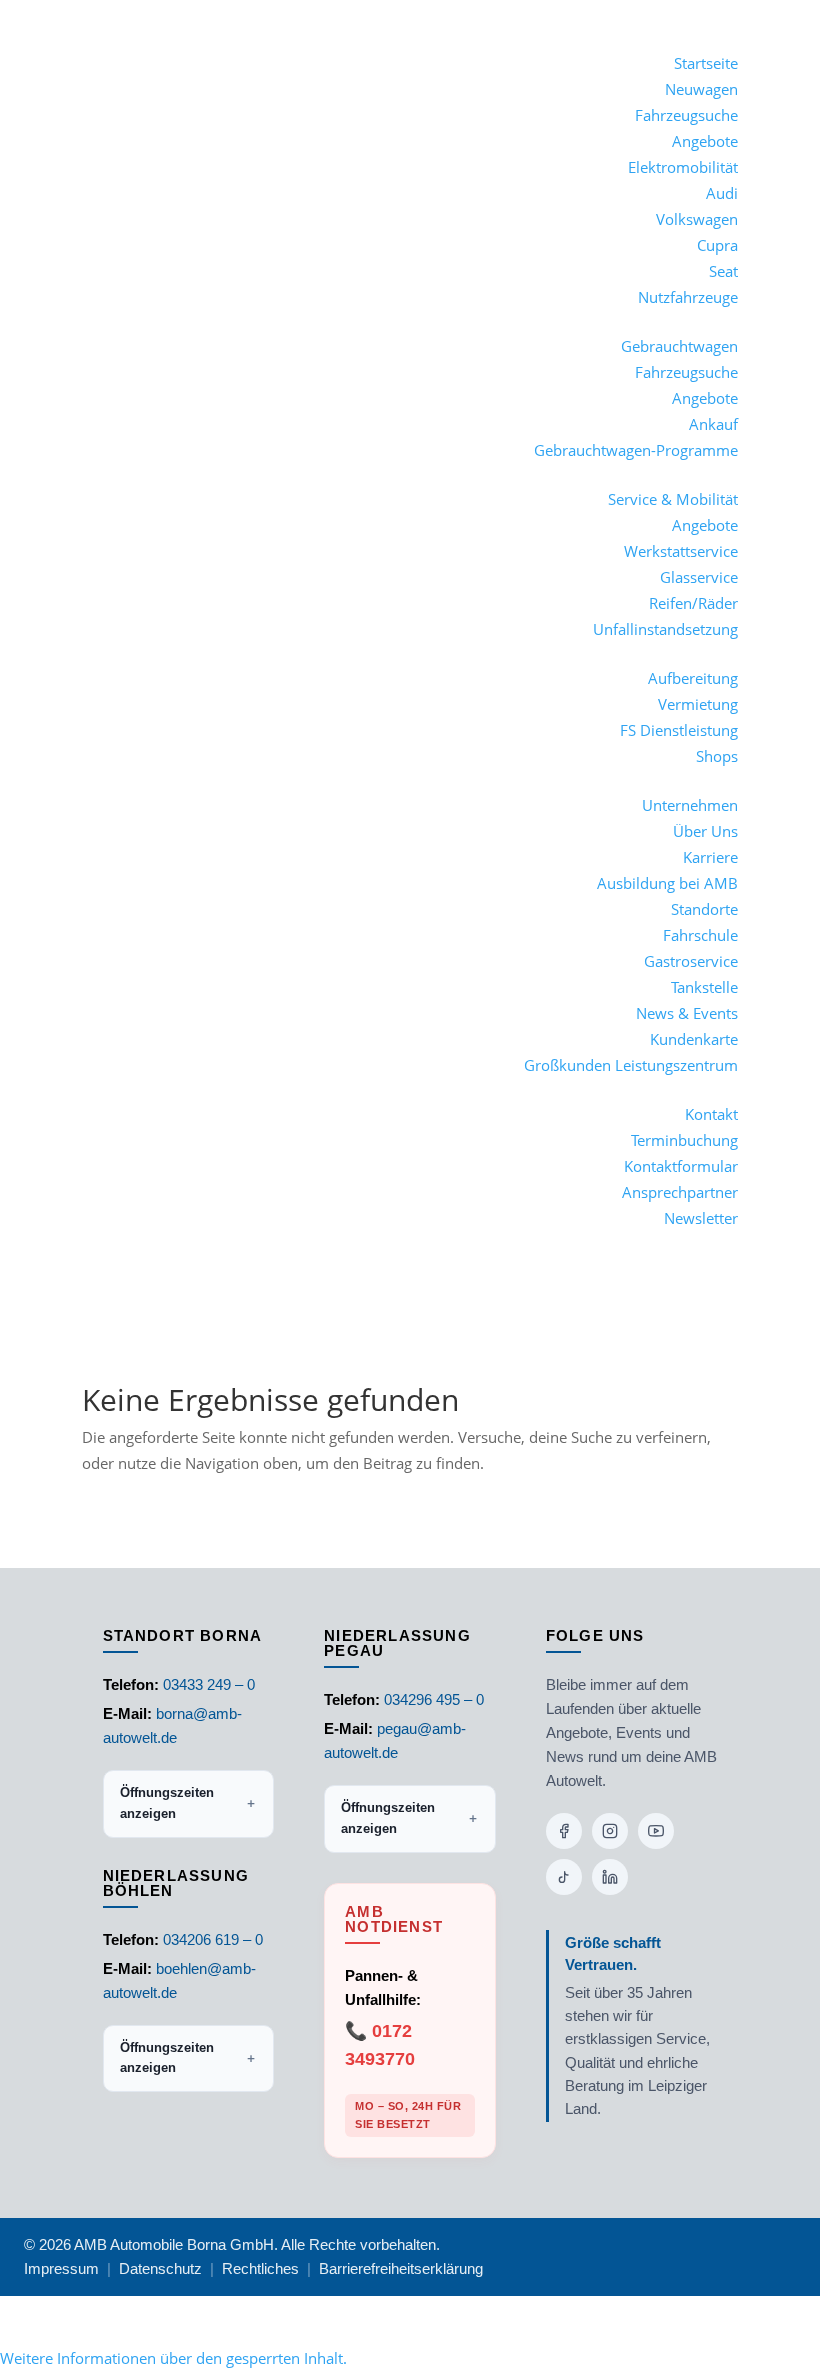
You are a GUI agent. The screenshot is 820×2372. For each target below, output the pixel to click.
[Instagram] (610, 1831)
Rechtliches (260, 2268)
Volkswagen (697, 219)
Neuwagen (701, 89)
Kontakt (711, 1114)
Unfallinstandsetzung (665, 629)
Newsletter (701, 1218)
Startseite (706, 63)
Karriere (710, 857)
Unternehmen (690, 805)
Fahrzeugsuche (686, 115)
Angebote (705, 141)
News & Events (687, 1013)
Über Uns (705, 831)
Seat (723, 271)
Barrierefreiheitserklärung (401, 2268)
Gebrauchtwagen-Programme (636, 450)
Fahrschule (700, 935)
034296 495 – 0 (434, 1699)
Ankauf (713, 424)
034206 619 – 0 (213, 1939)
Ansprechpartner (680, 1192)
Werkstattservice (681, 551)
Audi (722, 193)
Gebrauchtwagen (679, 346)
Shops (717, 756)
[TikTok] (564, 1877)
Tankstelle (704, 987)
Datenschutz (160, 2268)
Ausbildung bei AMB (667, 883)
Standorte (704, 909)
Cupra (717, 245)
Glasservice (699, 577)
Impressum (61, 2268)
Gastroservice (691, 961)
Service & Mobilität (673, 499)
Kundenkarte (694, 1039)
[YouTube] (656, 1831)
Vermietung (698, 704)
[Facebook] (564, 1831)
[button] (173, 2358)
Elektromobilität (683, 167)
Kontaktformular (681, 1166)
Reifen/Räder (693, 603)
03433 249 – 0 (209, 1684)
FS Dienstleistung (679, 730)
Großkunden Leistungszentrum (631, 1065)
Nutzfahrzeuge (688, 297)
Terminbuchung (684, 1140)
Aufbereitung (693, 678)
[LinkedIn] (610, 1877)
